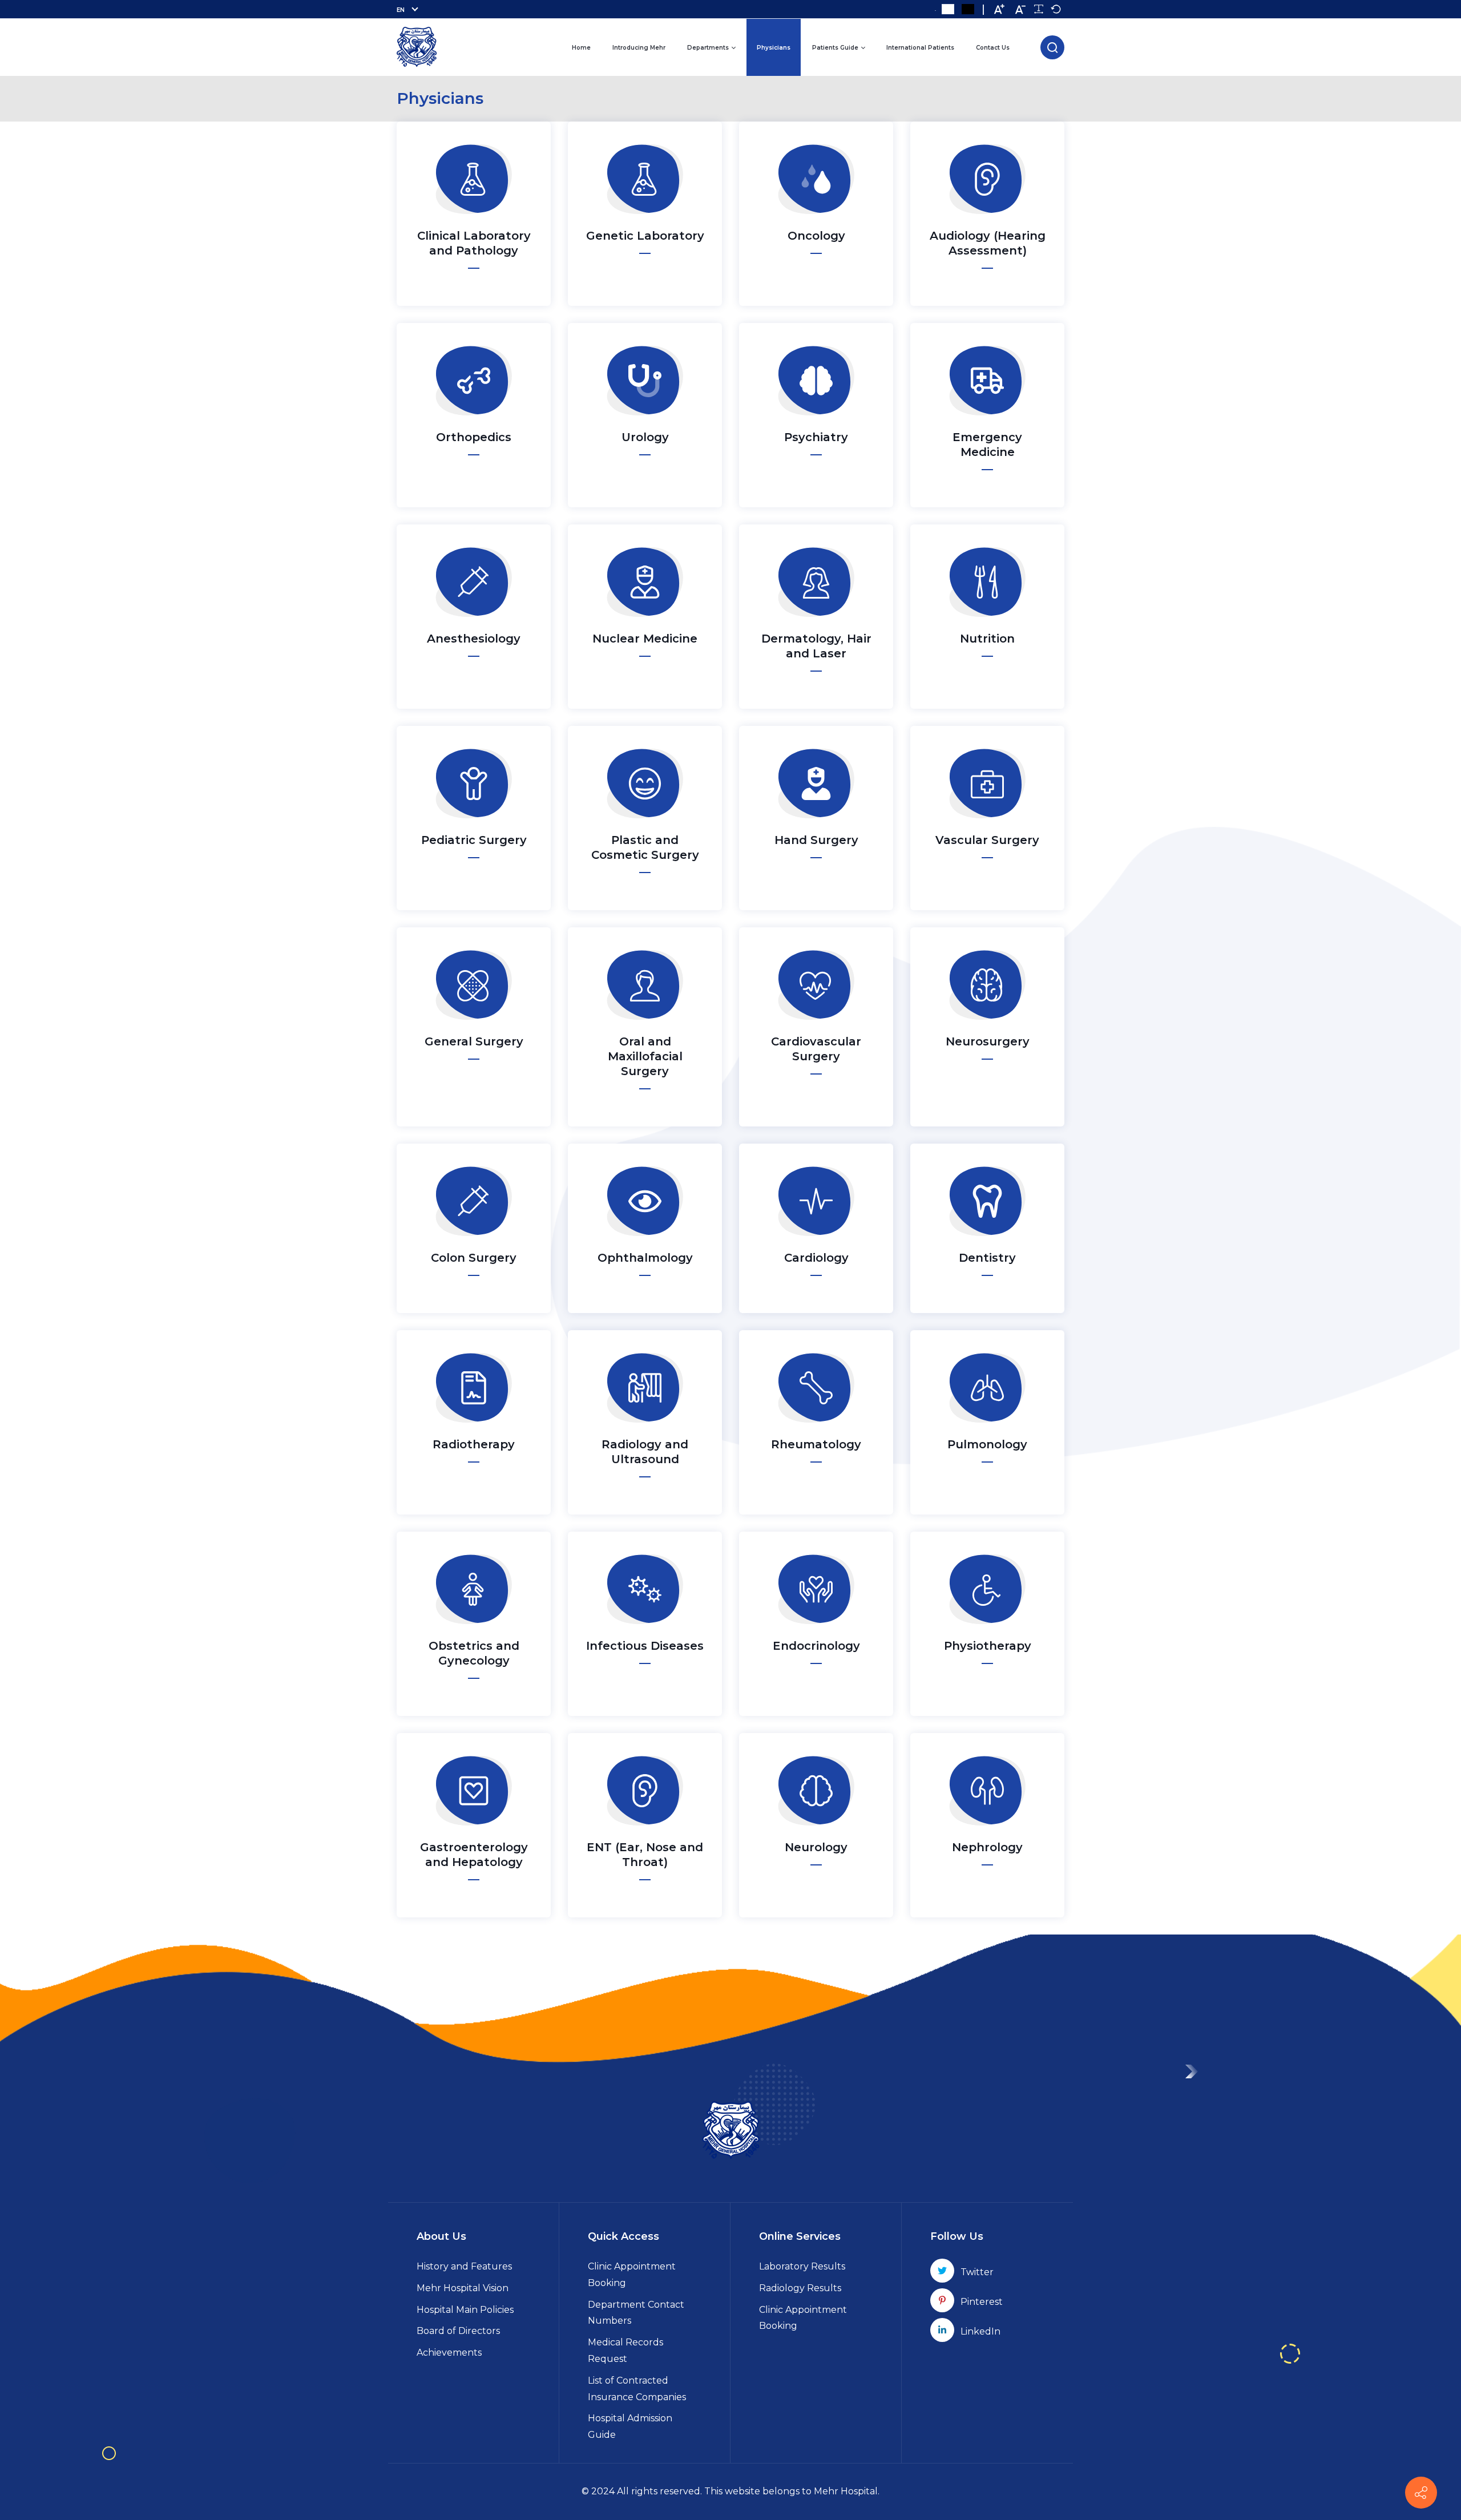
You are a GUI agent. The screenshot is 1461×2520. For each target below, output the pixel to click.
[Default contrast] (948, 9)
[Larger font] (999, 9)
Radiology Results (800, 2288)
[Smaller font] (1020, 9)
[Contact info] (1421, 2493)
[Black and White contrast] (968, 9)
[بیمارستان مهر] (417, 47)
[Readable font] (1039, 9)
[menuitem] (581, 47)
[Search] (1052, 47)
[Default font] (1056, 9)
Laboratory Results (802, 2266)
